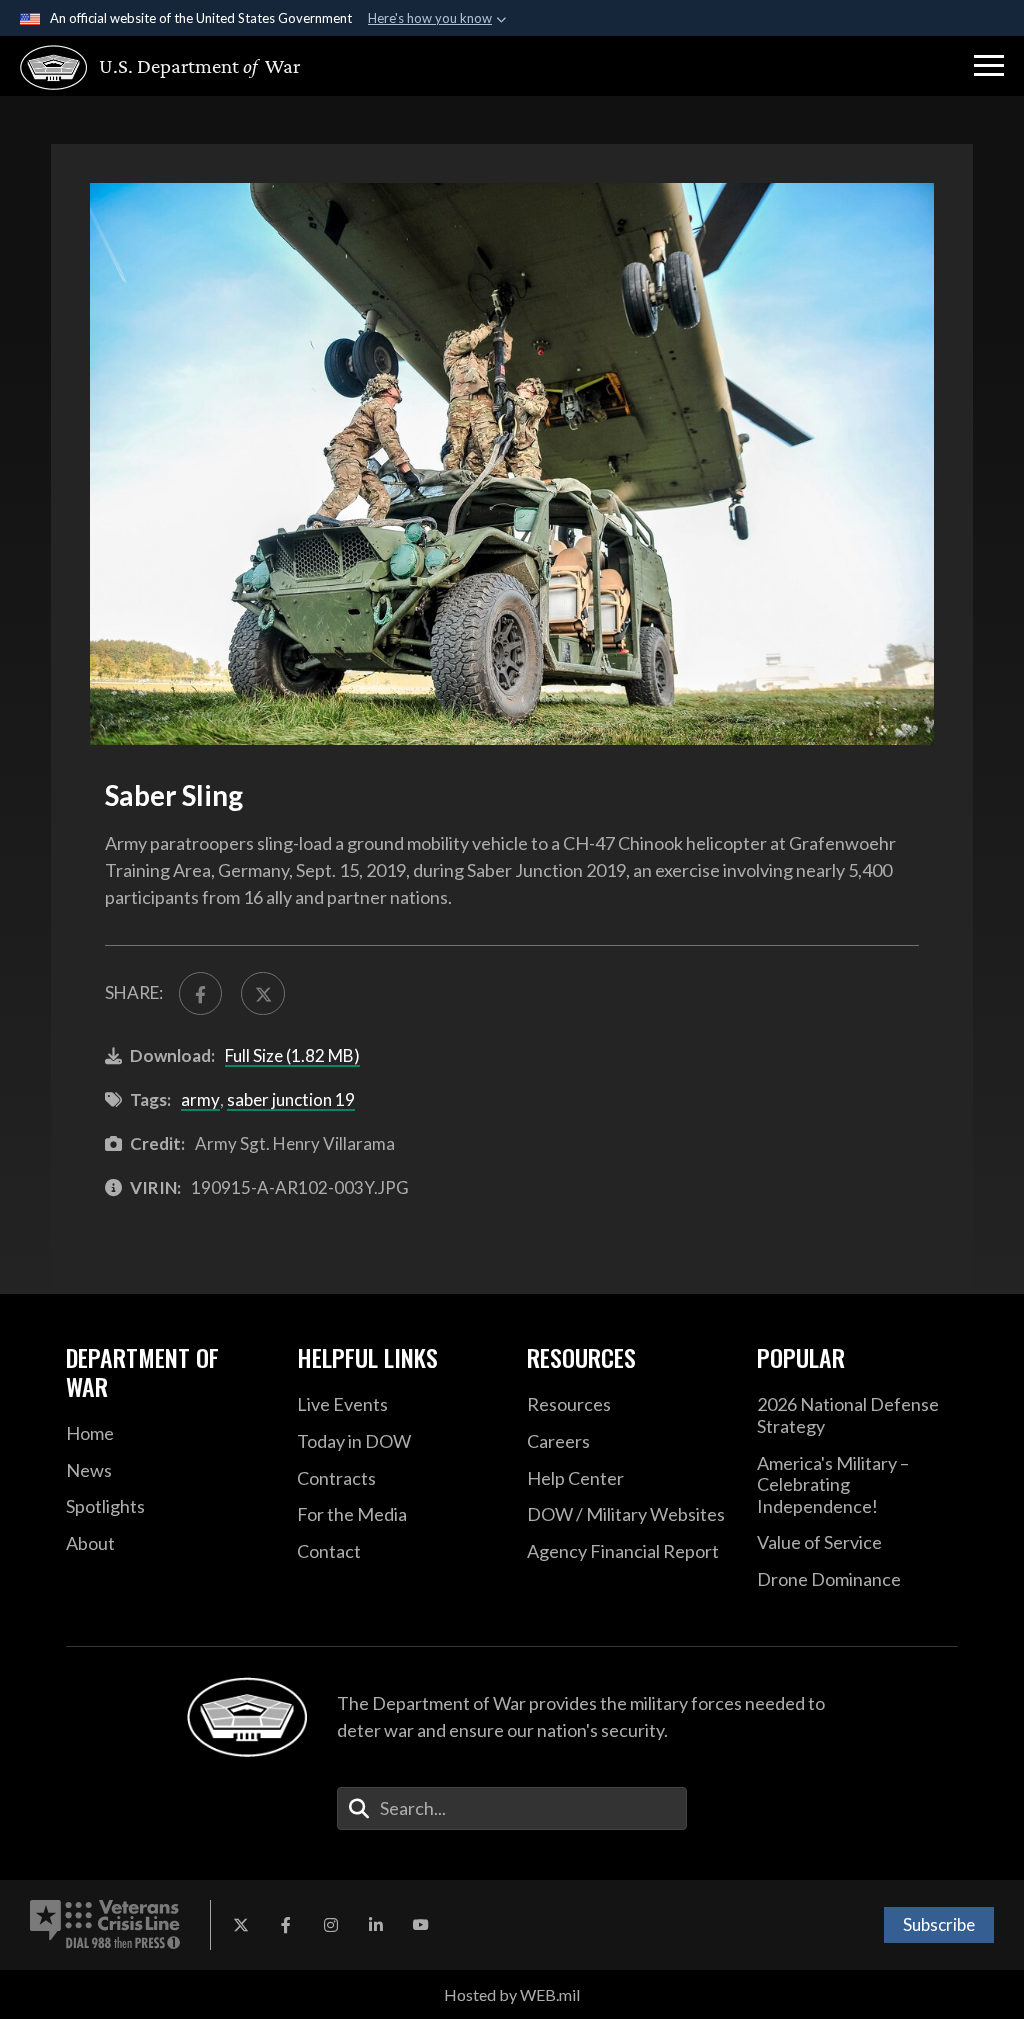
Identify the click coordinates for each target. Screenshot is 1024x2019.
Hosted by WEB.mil (512, 1994)
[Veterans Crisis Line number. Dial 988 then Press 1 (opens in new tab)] (105, 1925)
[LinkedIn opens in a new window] (376, 1925)
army (200, 1099)
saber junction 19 (291, 1099)
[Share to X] (262, 993)
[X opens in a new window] (241, 1925)
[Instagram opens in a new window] (331, 1925)
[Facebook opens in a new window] (286, 1925)
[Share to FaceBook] (200, 993)
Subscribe (939, 1924)
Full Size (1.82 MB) (292, 1055)
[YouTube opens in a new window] (421, 1925)
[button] (989, 66)
